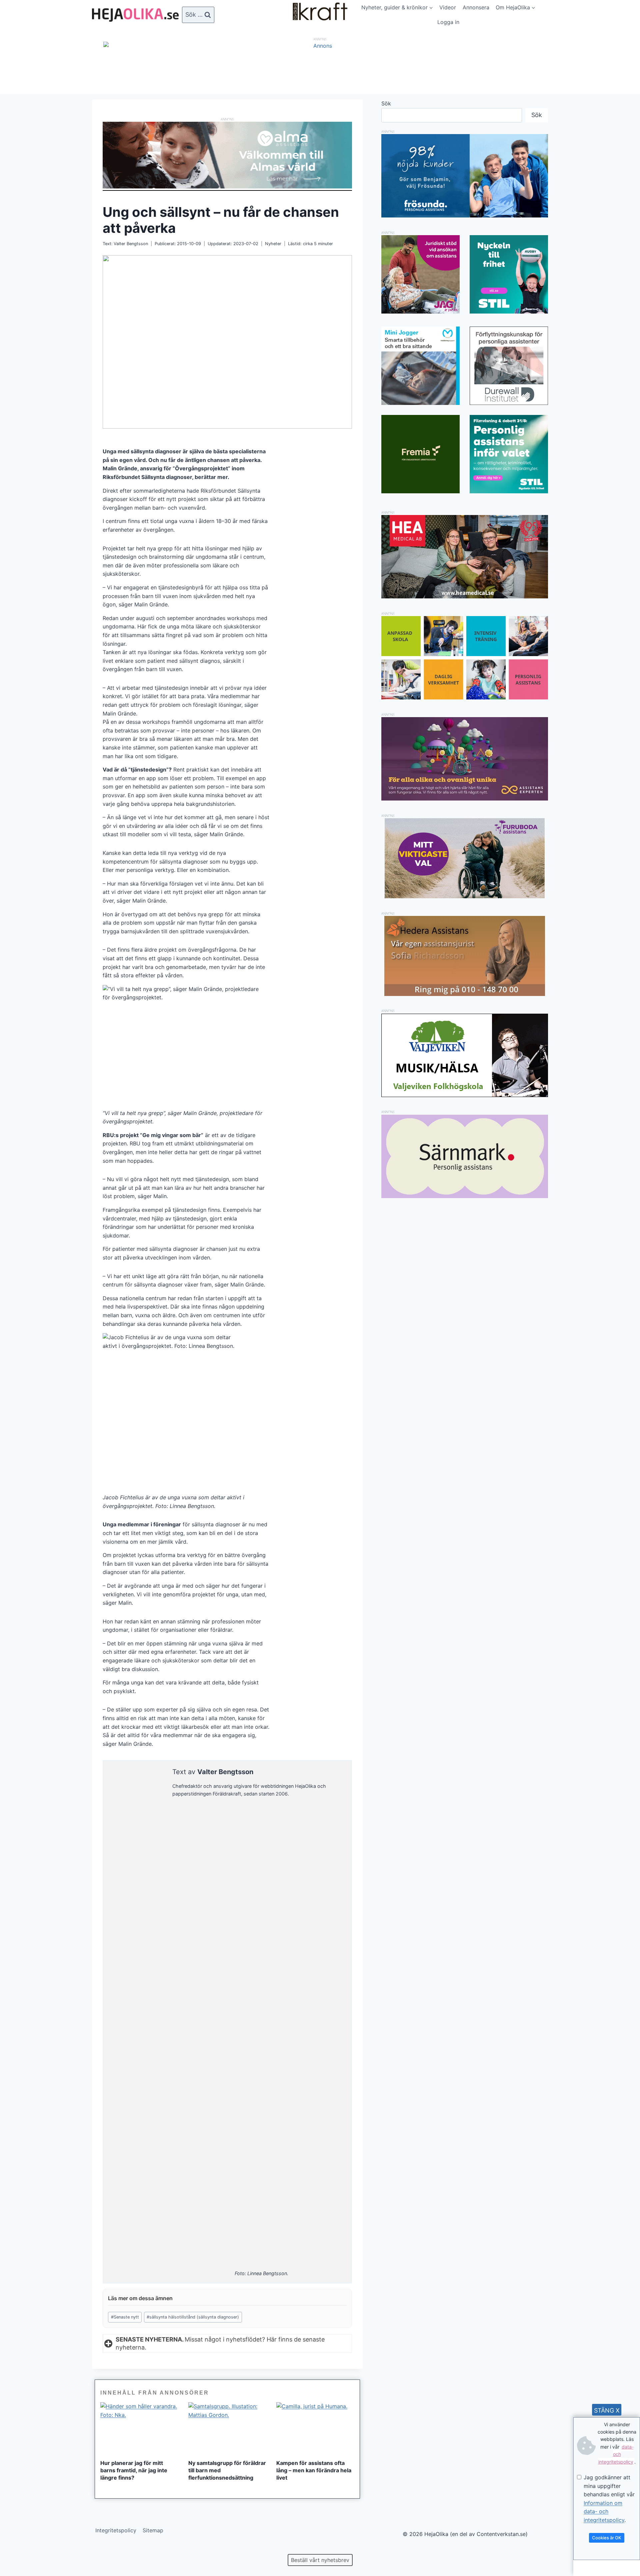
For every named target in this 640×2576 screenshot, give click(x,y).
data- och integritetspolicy (616, 2454)
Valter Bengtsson (131, 244)
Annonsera (476, 7)
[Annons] (320, 46)
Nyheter (273, 244)
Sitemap (153, 2530)
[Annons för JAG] (420, 312)
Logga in (448, 22)
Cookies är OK (607, 2538)
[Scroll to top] (16, 2549)
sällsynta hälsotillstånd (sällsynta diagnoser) (193, 2317)
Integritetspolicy (116, 2530)
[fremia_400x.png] (420, 454)
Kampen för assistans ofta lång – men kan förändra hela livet (314, 2470)
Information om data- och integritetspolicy (604, 2511)
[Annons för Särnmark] (465, 1196)
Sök (386, 103)
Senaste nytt (125, 2317)
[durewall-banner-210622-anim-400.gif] (509, 366)
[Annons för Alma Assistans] (227, 155)
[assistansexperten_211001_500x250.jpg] (465, 799)
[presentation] (139, 2428)
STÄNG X (607, 2410)
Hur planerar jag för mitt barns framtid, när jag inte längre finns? (134, 2470)
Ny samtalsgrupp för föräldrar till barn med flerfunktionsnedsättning (227, 2470)
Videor (448, 7)
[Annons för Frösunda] (465, 215)
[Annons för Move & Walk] (465, 697)
